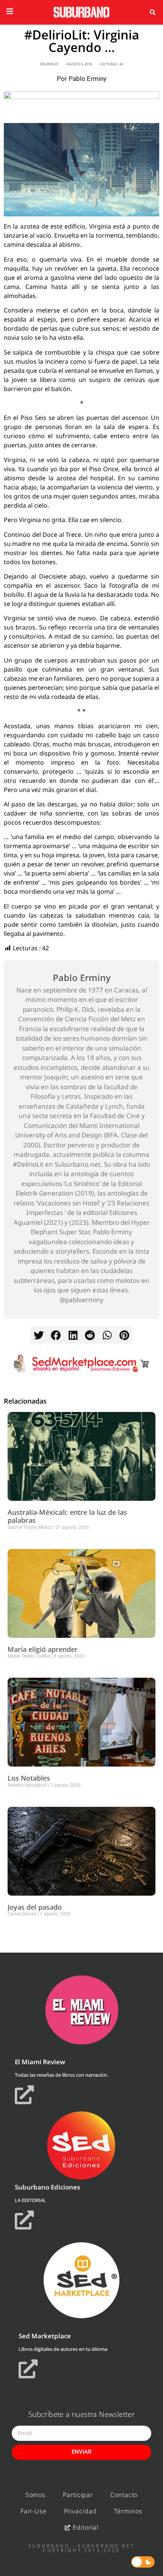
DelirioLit (49, 64)
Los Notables (29, 1778)
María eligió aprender (43, 1649)
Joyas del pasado (35, 1907)
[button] (152, 13)
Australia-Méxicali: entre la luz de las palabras (67, 1516)
